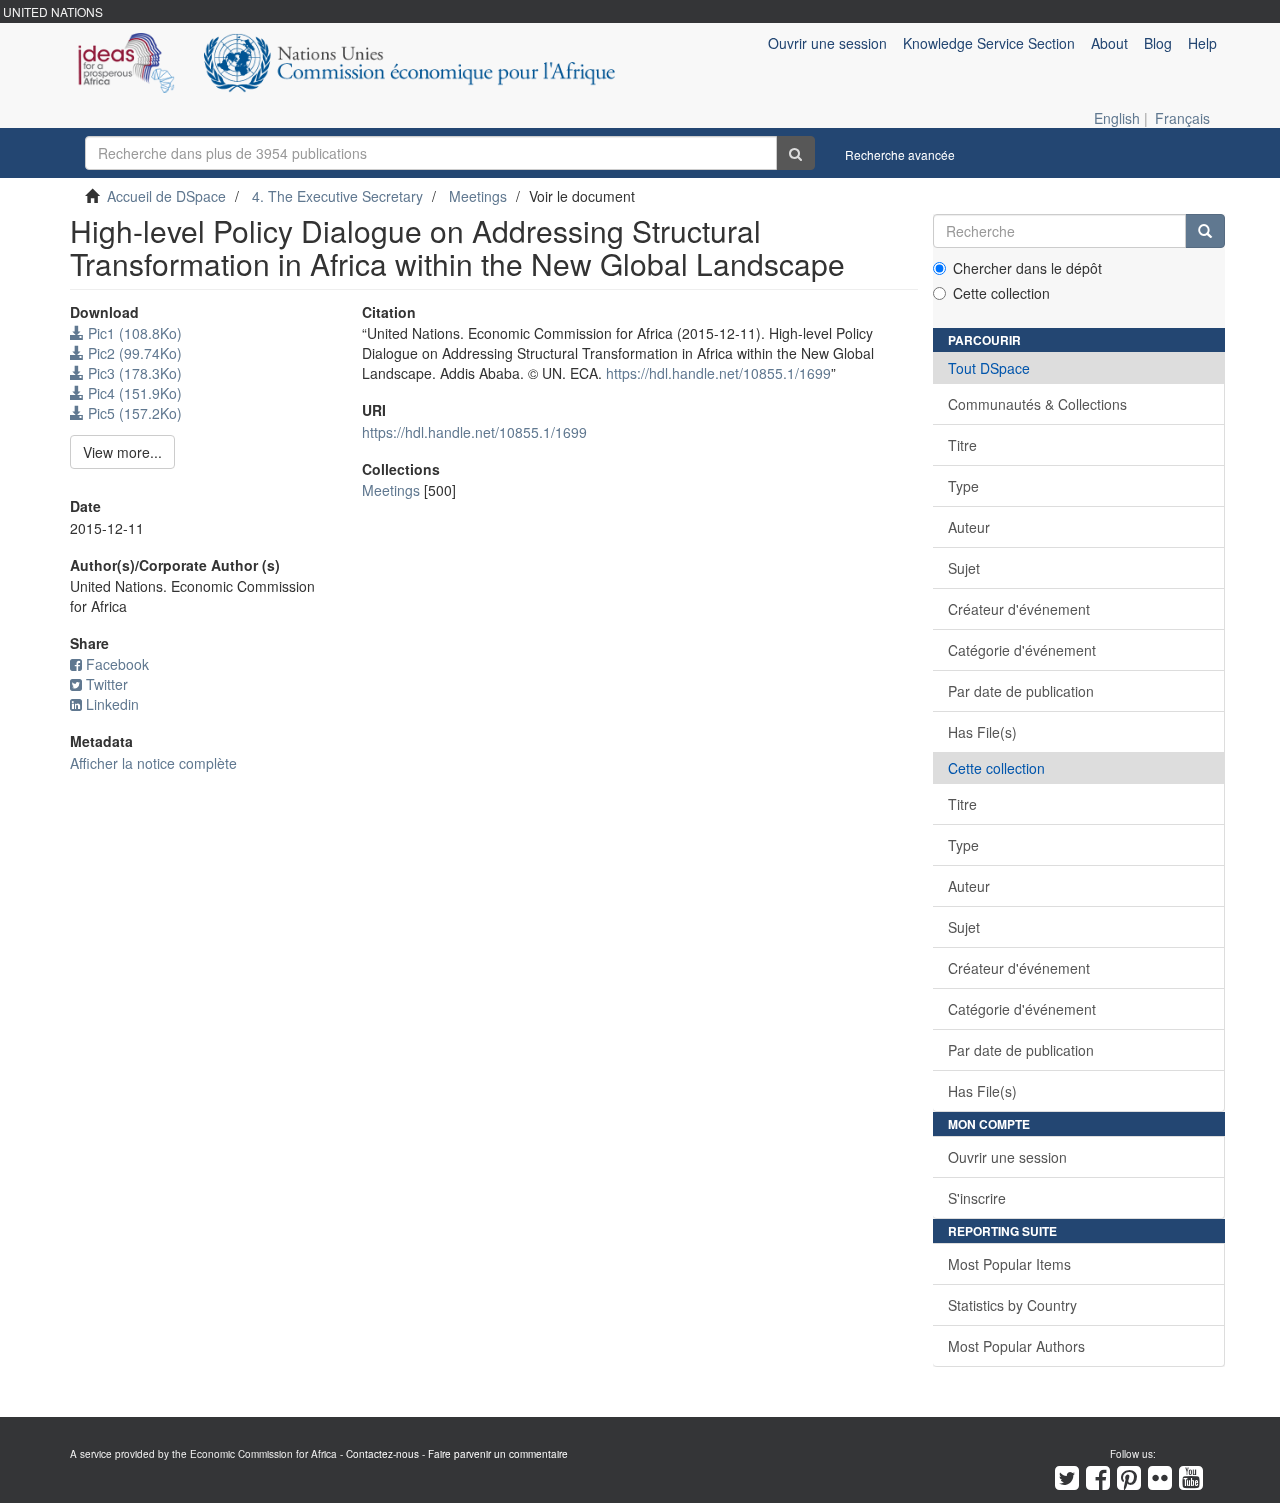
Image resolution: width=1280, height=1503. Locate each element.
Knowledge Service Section (989, 43)
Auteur (969, 527)
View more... (122, 452)
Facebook (117, 664)
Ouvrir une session (1007, 1157)
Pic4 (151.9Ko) (133, 393)
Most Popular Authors (1016, 1346)
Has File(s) (982, 732)
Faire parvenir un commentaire (498, 1454)
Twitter (107, 684)
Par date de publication (1021, 691)
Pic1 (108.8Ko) (133, 333)
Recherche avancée (900, 154)
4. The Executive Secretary (337, 196)
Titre (962, 445)
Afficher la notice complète (153, 763)
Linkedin (112, 704)
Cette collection (1001, 293)
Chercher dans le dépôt (1027, 268)
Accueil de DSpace (166, 196)
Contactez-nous (382, 1454)
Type (963, 486)
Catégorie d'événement (1022, 650)
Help (1202, 43)
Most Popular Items (1009, 1264)
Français (1182, 118)
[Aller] (795, 153)
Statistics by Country (1012, 1305)
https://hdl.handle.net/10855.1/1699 (718, 373)
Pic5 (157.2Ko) (133, 413)
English (1117, 118)
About (1109, 43)
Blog (1158, 43)
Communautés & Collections (1037, 404)
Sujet (964, 568)
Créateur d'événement (1019, 609)
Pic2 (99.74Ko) (133, 353)
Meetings (478, 196)
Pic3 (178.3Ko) (133, 373)
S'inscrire (977, 1198)
